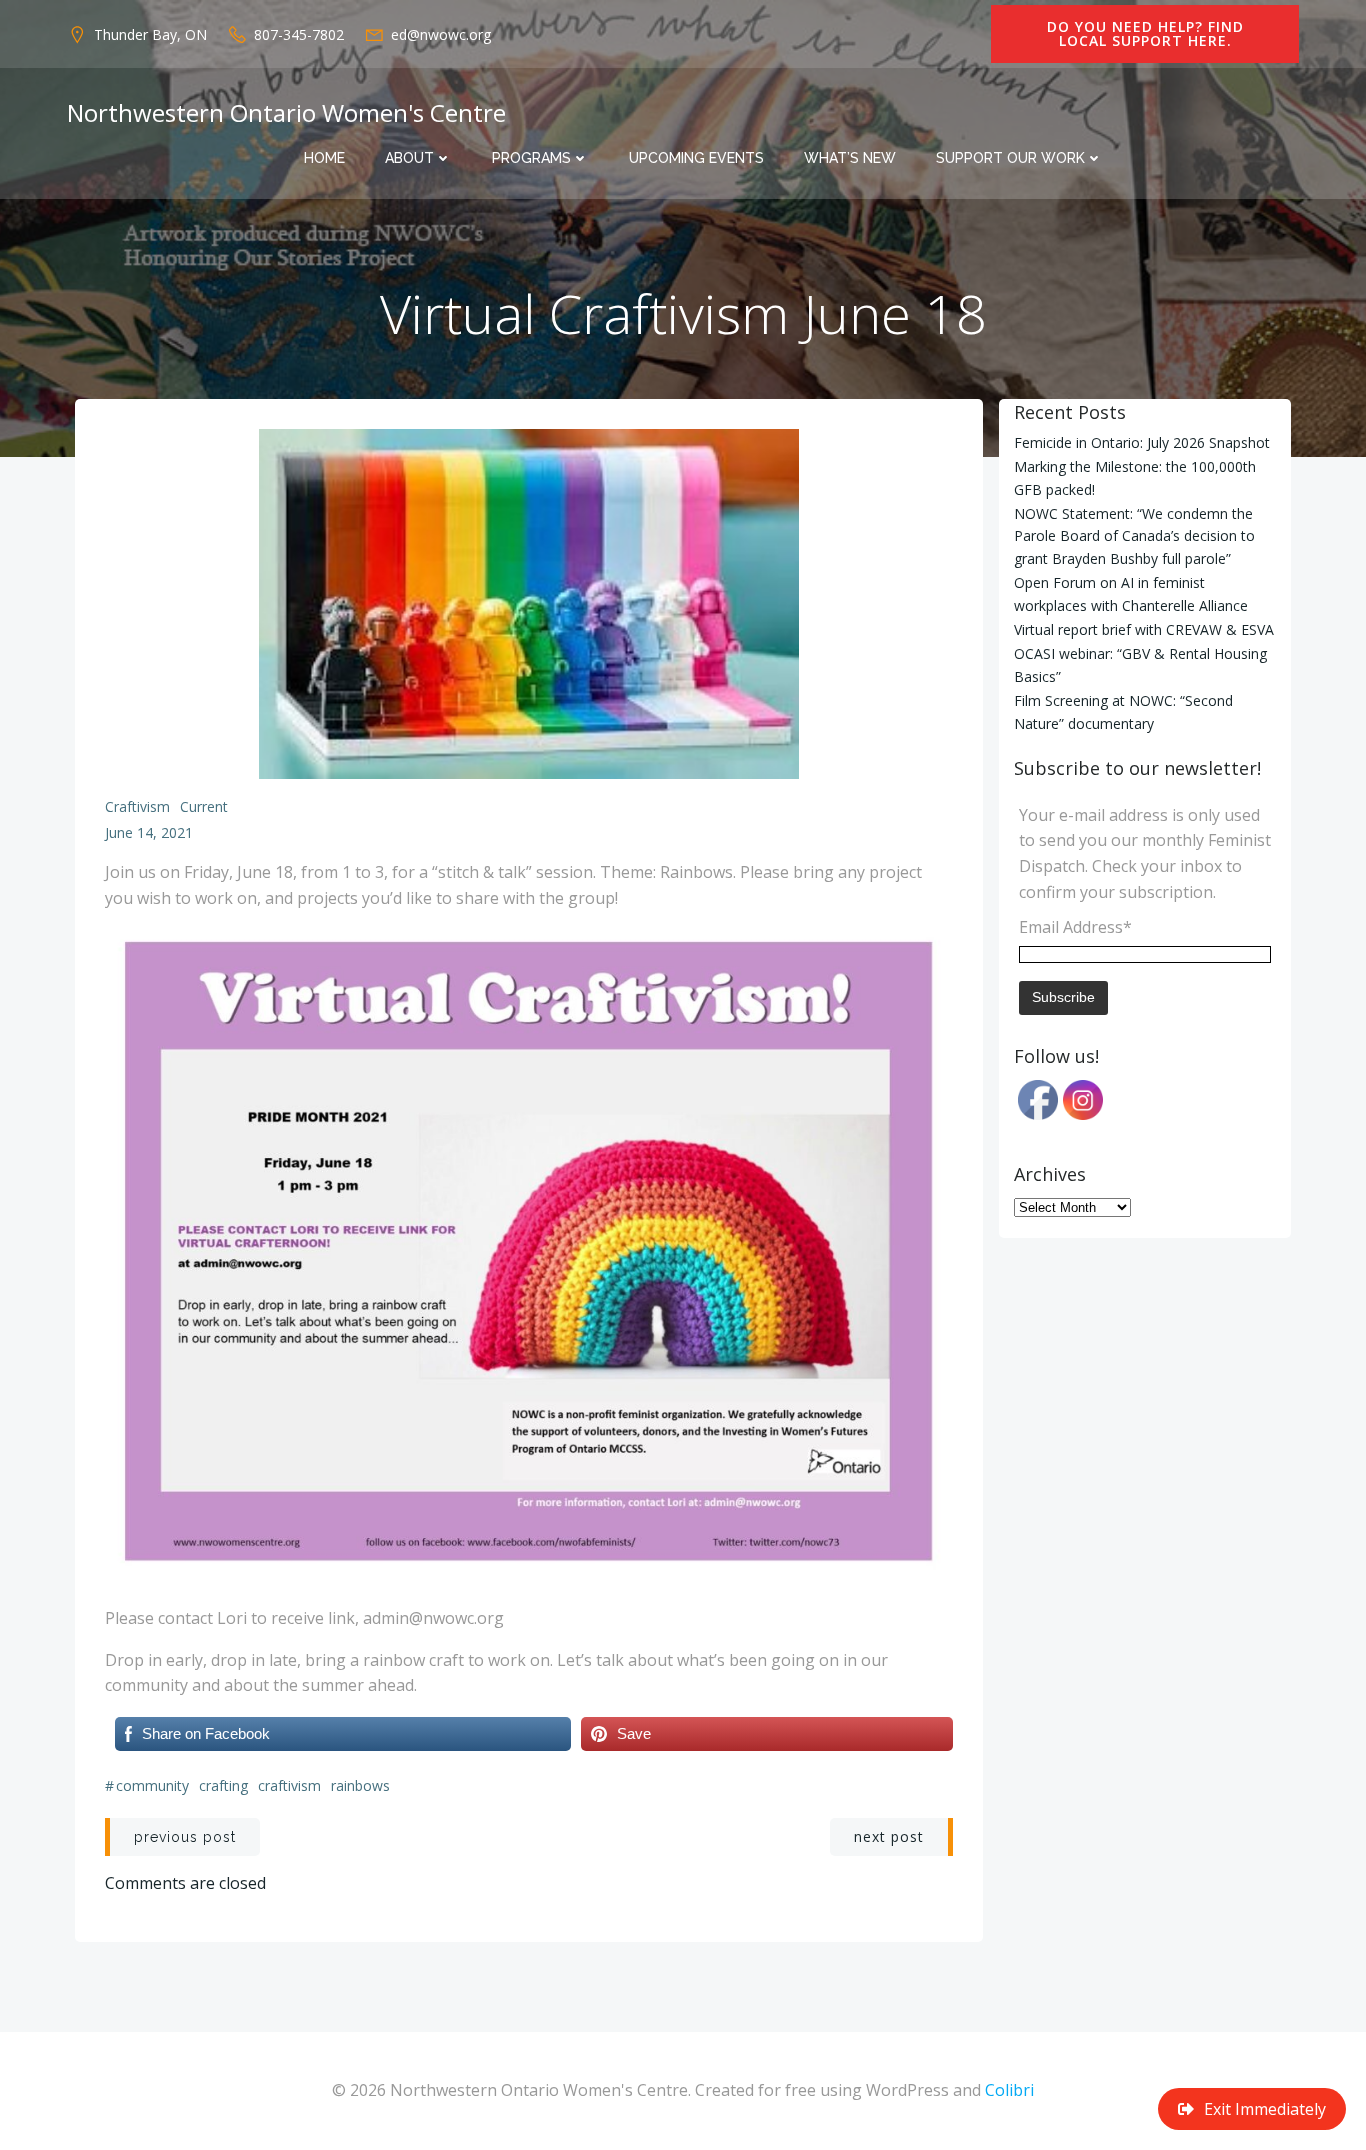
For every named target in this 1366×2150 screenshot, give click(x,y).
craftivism (289, 1785)
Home (324, 158)
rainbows (360, 1785)
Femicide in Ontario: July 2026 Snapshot (1142, 442)
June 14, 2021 (149, 832)
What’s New (850, 158)
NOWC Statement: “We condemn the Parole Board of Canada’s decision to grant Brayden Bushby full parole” (1134, 536)
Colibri (1009, 2090)
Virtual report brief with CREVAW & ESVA (1144, 629)
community (152, 1785)
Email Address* (1075, 927)
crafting (223, 1785)
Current (204, 806)
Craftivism (137, 806)
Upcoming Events (696, 158)
